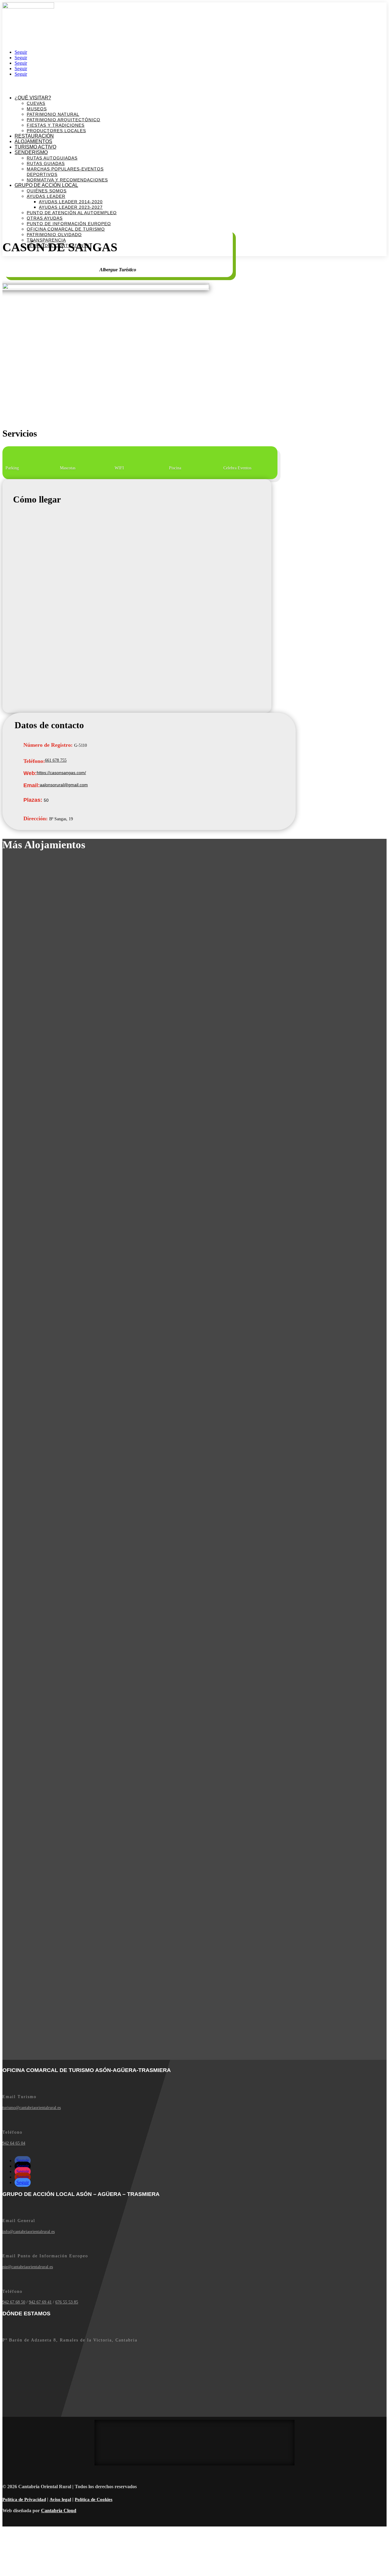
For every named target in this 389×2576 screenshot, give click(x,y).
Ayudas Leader (46, 196)
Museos (37, 109)
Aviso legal (60, 2499)
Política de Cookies (94, 2499)
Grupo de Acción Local (46, 185)
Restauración (34, 136)
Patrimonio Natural (53, 114)
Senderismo (31, 152)
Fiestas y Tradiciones (56, 125)
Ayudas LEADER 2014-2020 (71, 202)
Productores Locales (56, 131)
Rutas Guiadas (46, 163)
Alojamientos (33, 141)
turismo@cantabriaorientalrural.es (32, 2108)
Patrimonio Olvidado (54, 235)
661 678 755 (56, 760)
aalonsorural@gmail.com (64, 785)
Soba (7, 13)
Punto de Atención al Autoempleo (72, 213)
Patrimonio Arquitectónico (64, 120)
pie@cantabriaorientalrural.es (28, 2267)
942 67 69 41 (40, 2302)
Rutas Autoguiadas (52, 158)
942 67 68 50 (14, 2302)
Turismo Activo (35, 147)
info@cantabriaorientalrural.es (29, 2232)
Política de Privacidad (24, 2499)
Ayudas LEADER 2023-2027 (71, 207)
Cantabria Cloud (59, 2511)
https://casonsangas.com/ (61, 773)
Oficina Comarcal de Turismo (66, 229)
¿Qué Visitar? (33, 98)
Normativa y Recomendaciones (67, 180)
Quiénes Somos (47, 191)
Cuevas (36, 103)
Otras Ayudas (45, 218)
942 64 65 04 (14, 2143)
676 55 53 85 (67, 2302)
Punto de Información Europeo (69, 224)
